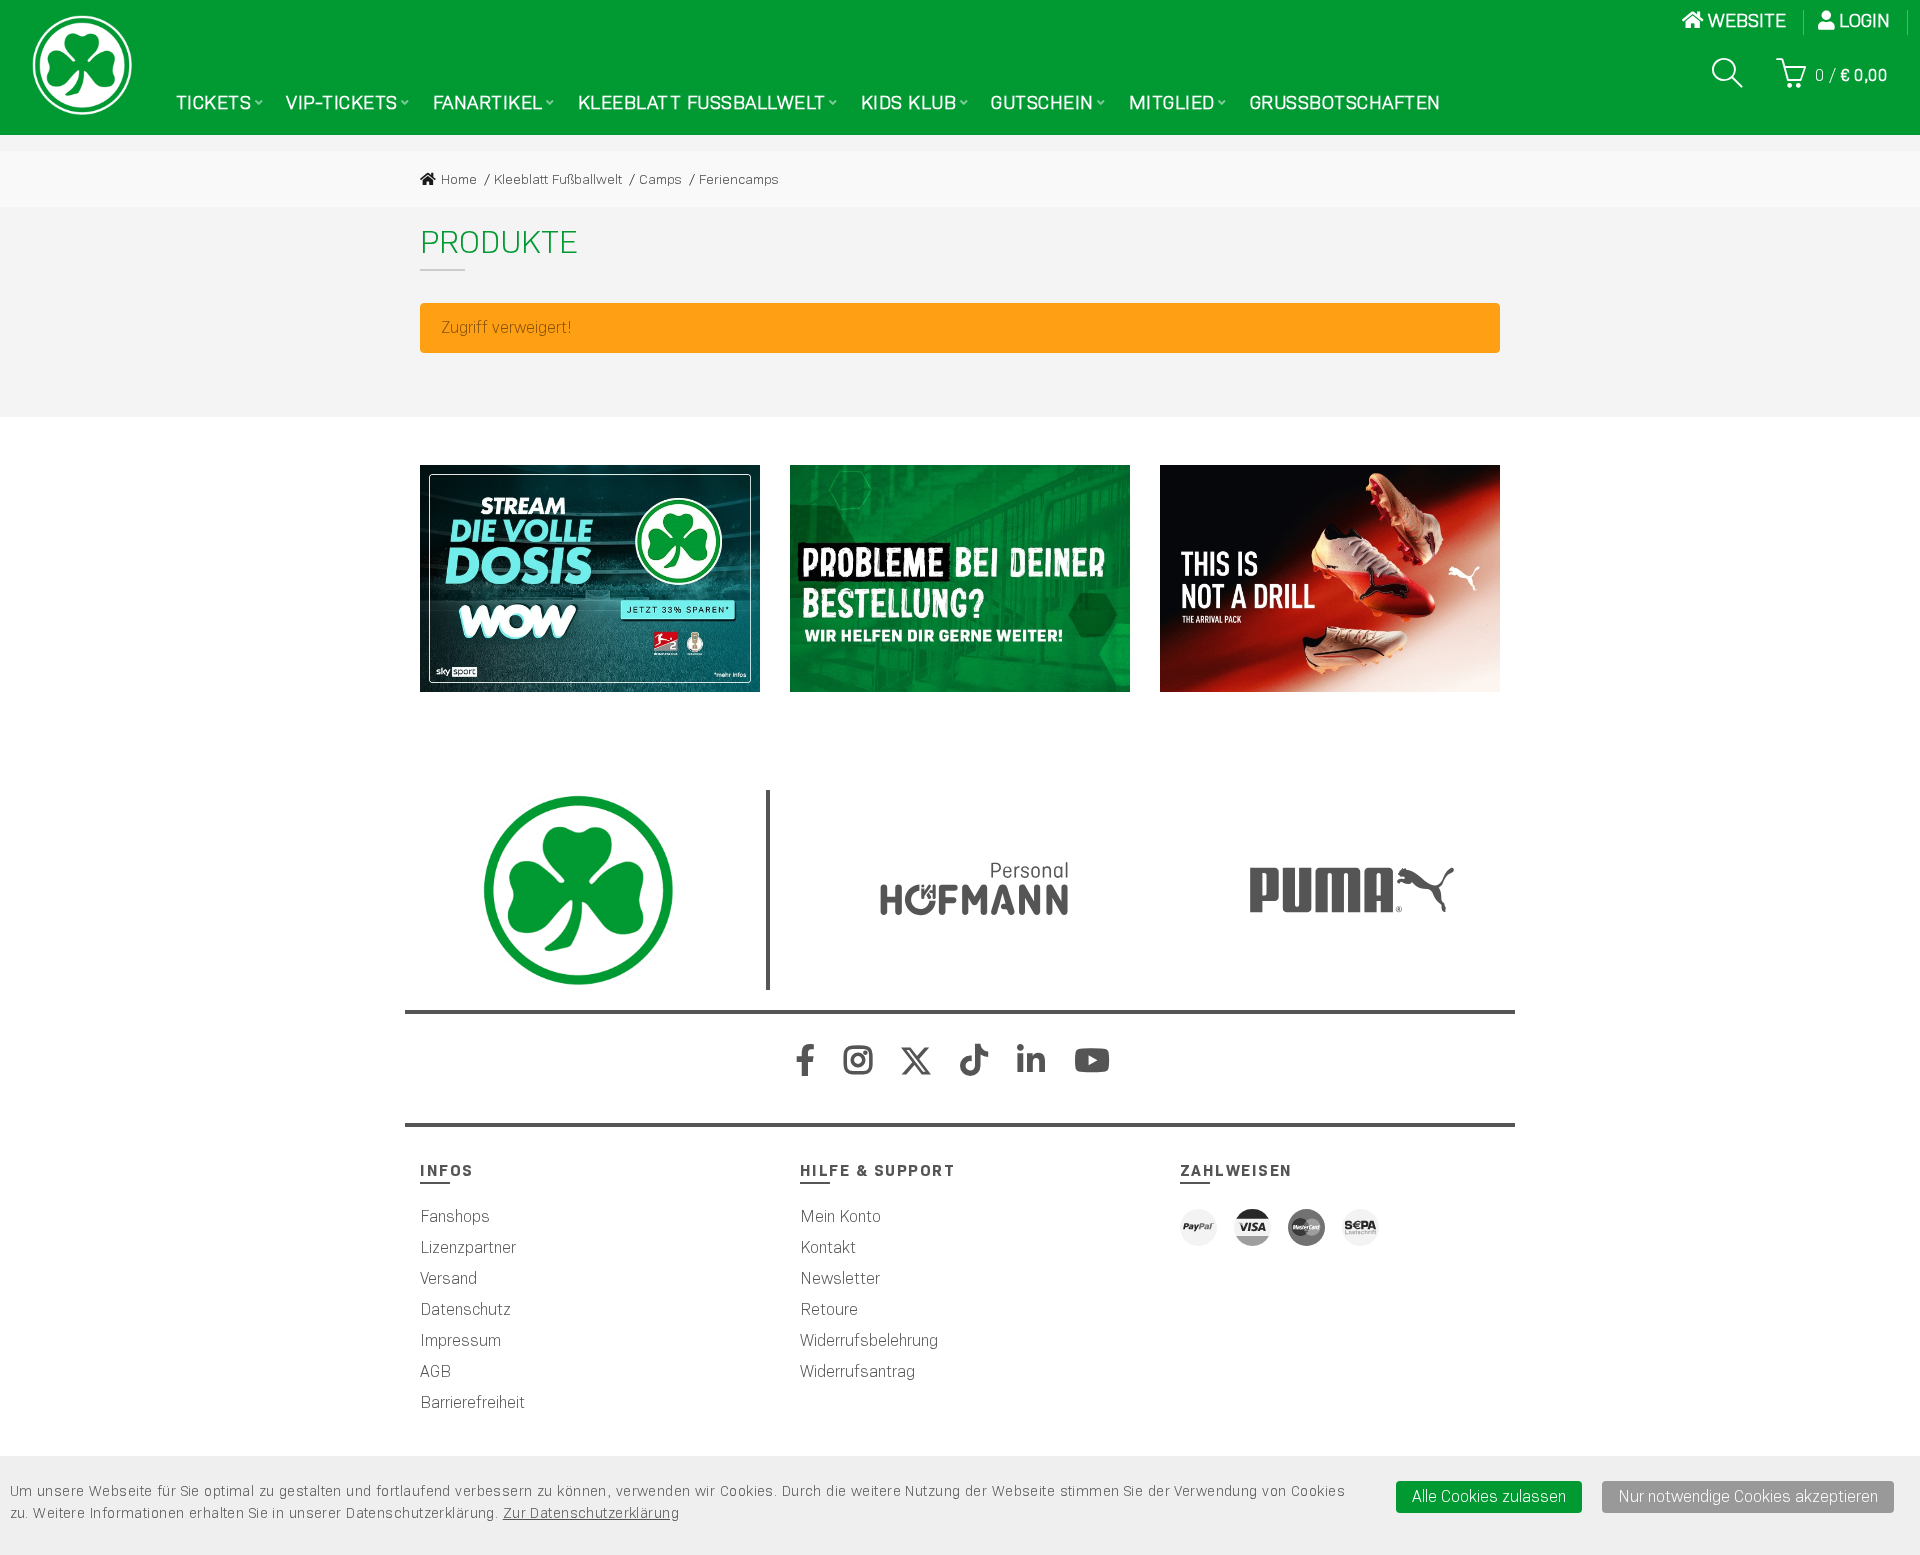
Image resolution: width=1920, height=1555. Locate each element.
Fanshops (455, 1216)
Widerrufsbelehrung (869, 1340)
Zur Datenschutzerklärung (591, 1513)
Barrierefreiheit (472, 1402)
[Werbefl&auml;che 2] (960, 578)
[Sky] (590, 578)
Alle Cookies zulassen (1489, 1496)
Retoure (829, 1309)
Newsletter (840, 1278)
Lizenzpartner (468, 1247)
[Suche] (1727, 73)
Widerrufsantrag (857, 1371)
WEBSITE (1747, 20)
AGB (435, 1371)
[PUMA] (1330, 578)
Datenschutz (465, 1309)
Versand (448, 1278)
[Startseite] (82, 65)
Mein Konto (840, 1216)
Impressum (460, 1340)
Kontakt (828, 1247)
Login (1867, 20)
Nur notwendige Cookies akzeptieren (1748, 1496)
